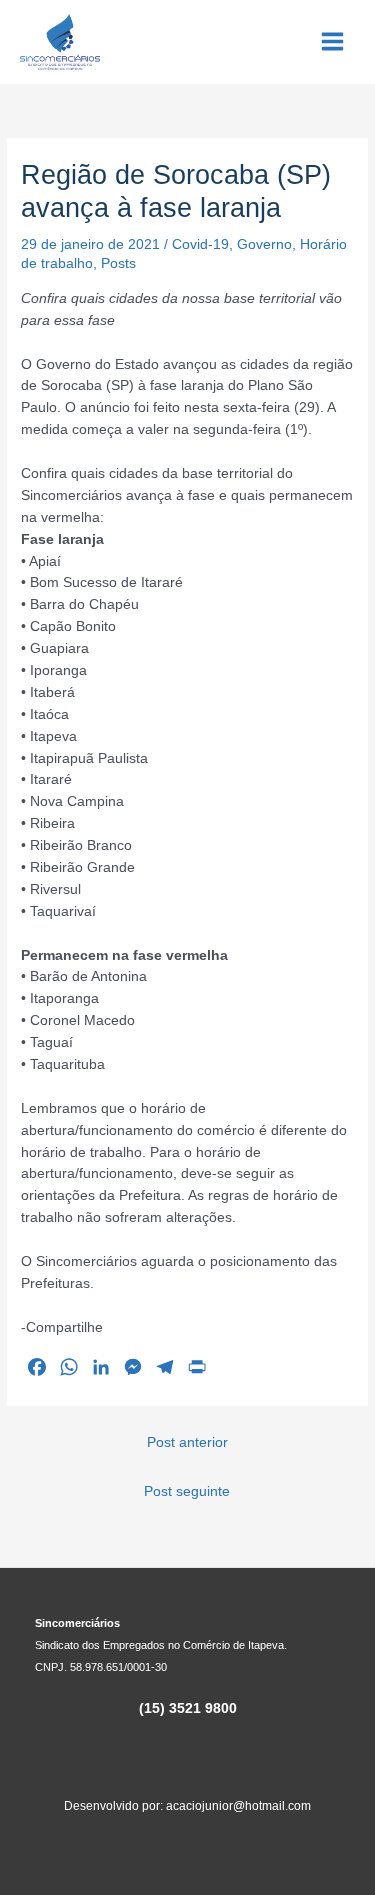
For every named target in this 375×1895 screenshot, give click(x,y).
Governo (264, 244)
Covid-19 (200, 244)
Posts (118, 263)
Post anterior (187, 1442)
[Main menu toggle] (333, 42)
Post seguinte (187, 1491)
